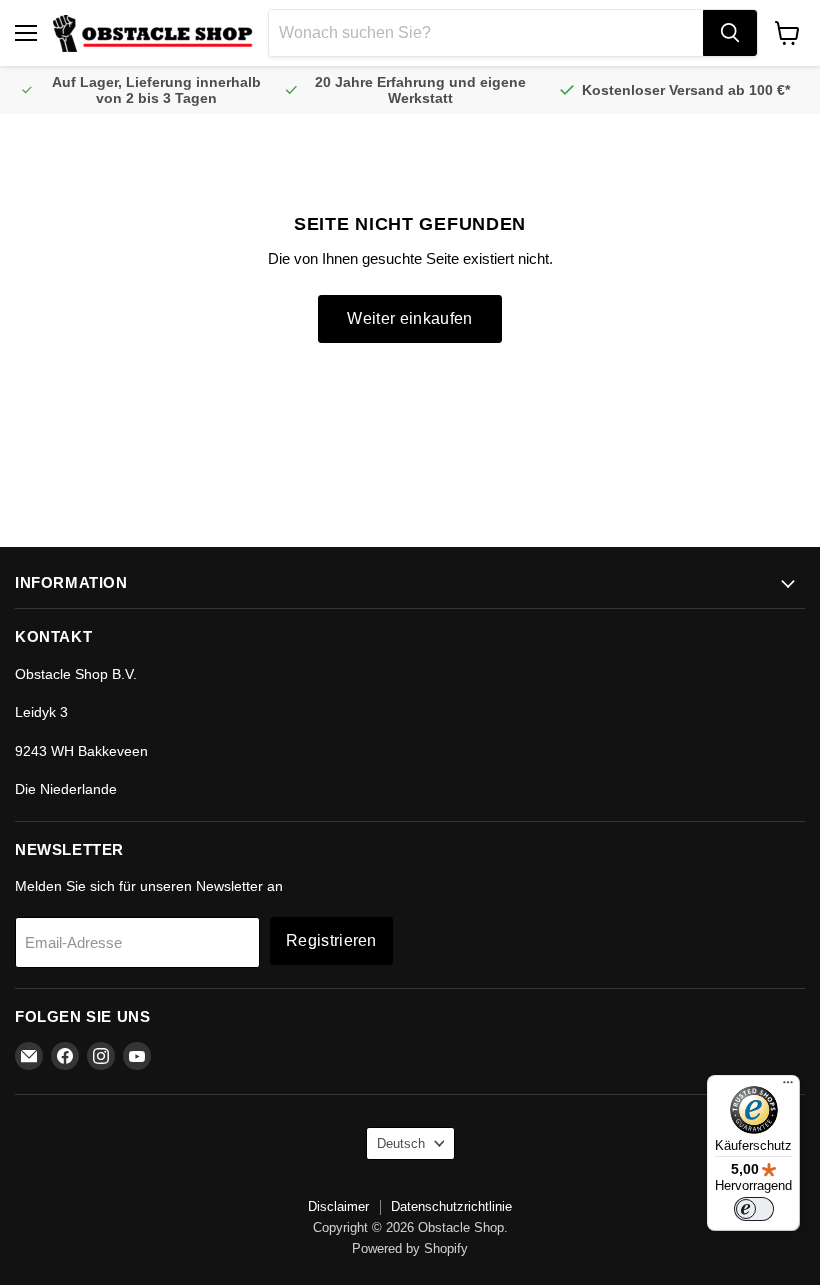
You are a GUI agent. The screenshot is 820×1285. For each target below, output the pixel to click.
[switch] (754, 1209)
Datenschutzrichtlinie (451, 1206)
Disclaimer (338, 1206)
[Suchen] (730, 33)
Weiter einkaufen (409, 318)
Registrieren (331, 940)
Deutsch (401, 1143)
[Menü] (788, 1087)
